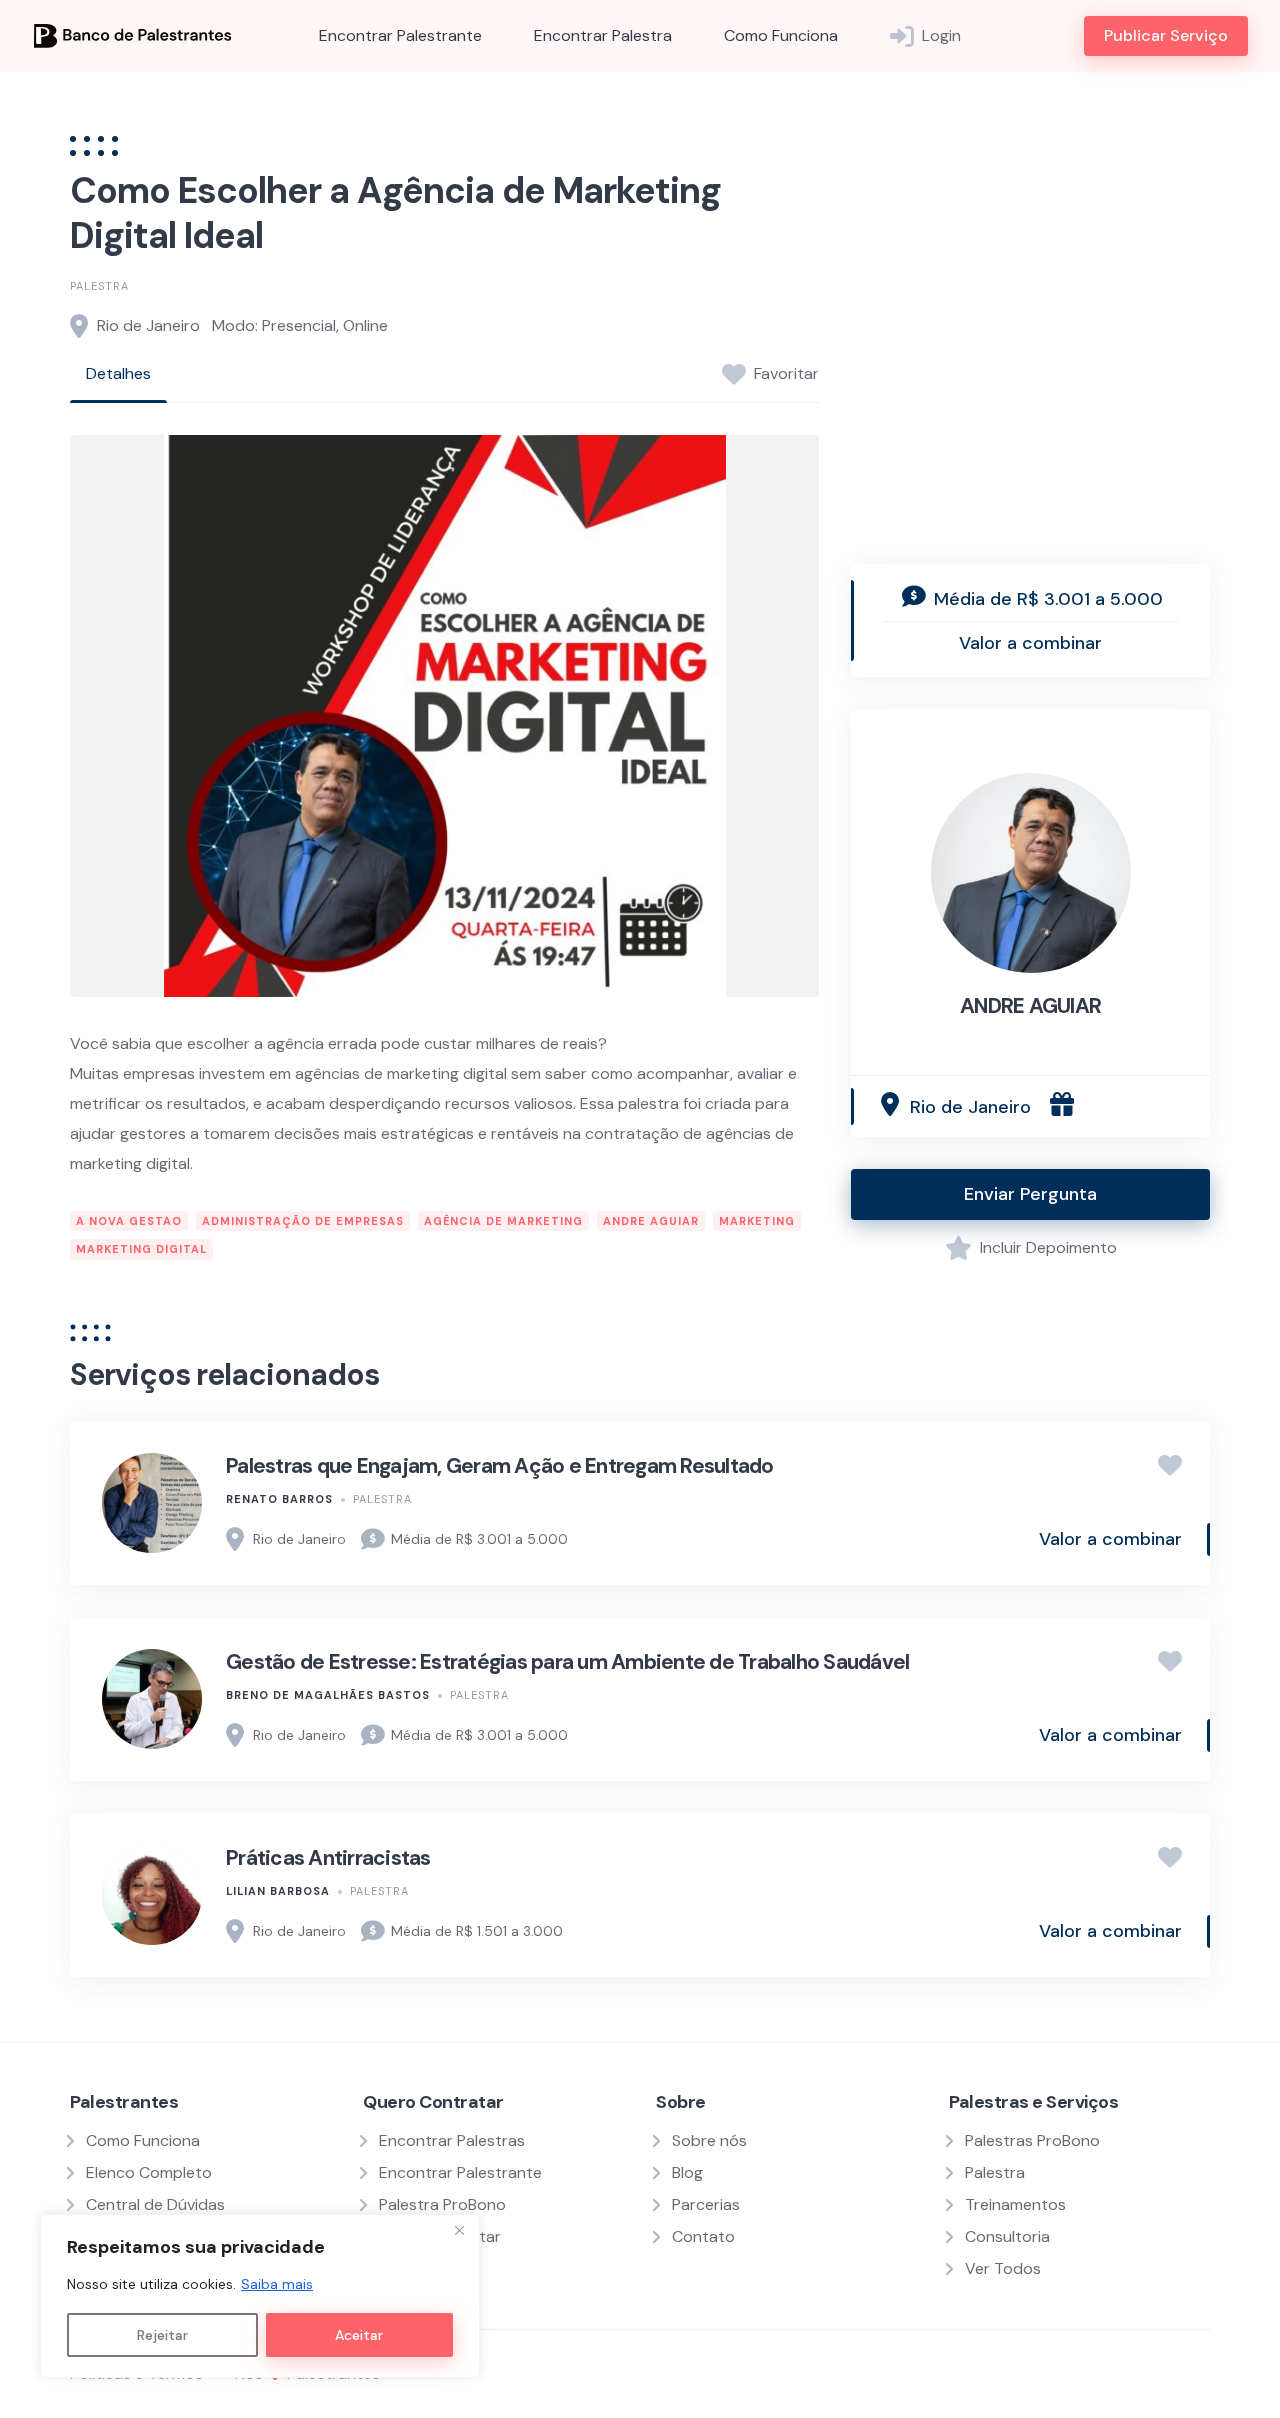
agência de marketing (503, 1221)
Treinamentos (1015, 2204)
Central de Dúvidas (155, 2204)
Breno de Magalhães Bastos (328, 1695)
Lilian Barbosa (278, 1891)
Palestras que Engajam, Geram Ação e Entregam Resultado (500, 1466)
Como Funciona (781, 35)
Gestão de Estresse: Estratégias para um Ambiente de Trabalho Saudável (567, 1662)
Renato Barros (279, 1499)
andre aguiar (651, 1221)
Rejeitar (162, 2335)
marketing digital (141, 1249)
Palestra (99, 286)
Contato (703, 2236)
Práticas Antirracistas (328, 1858)
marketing (757, 1221)
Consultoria (1007, 2236)
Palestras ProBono (1032, 2140)
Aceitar (359, 2335)
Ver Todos (1003, 2268)
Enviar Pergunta (1030, 1194)
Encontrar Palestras (452, 2140)
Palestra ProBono (442, 2204)
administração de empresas (303, 1221)
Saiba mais (277, 2284)
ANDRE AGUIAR (1030, 1006)
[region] (260, 2296)
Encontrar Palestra (603, 35)
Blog (687, 2172)
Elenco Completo (149, 2172)
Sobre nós (709, 2140)
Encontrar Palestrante (400, 35)
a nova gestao (129, 1221)
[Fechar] (459, 2231)
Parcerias (706, 2204)
